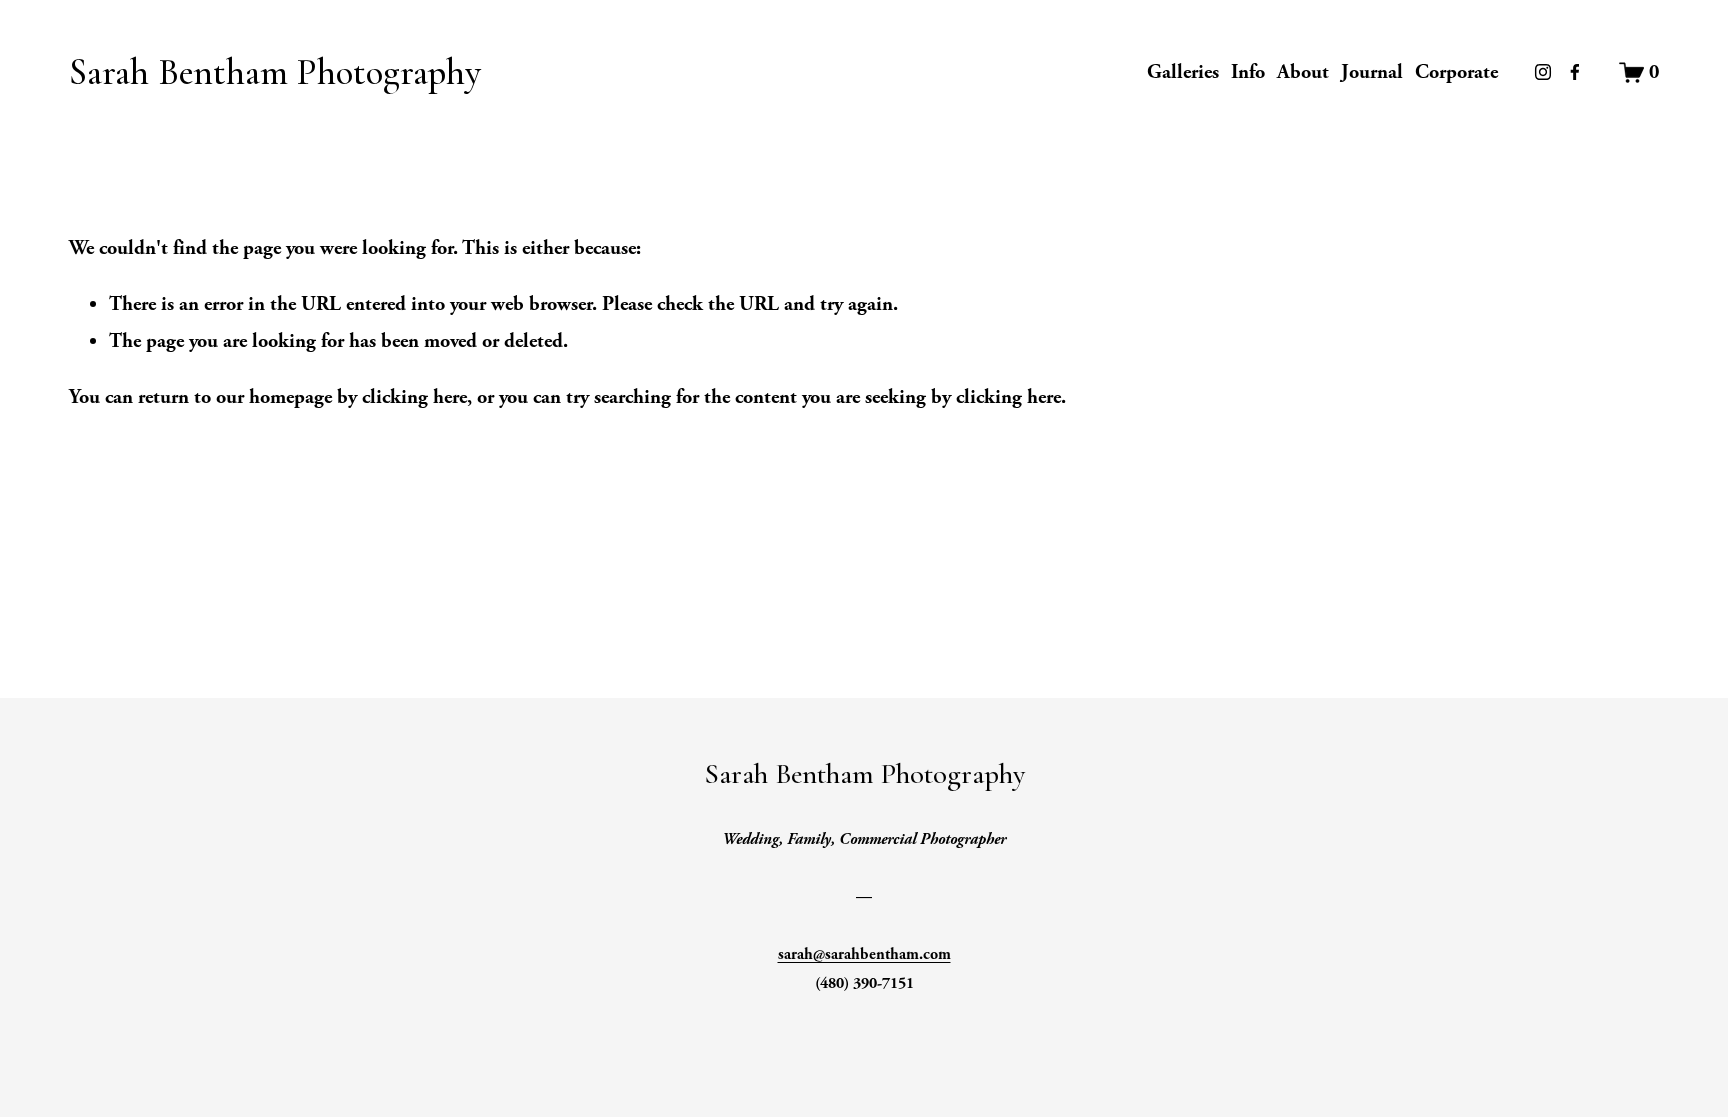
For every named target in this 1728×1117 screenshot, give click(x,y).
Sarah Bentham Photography (275, 72)
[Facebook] (1575, 72)
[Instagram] (1543, 72)
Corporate (1456, 72)
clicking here (414, 397)
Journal (1372, 72)
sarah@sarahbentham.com (864, 954)
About (1303, 72)
